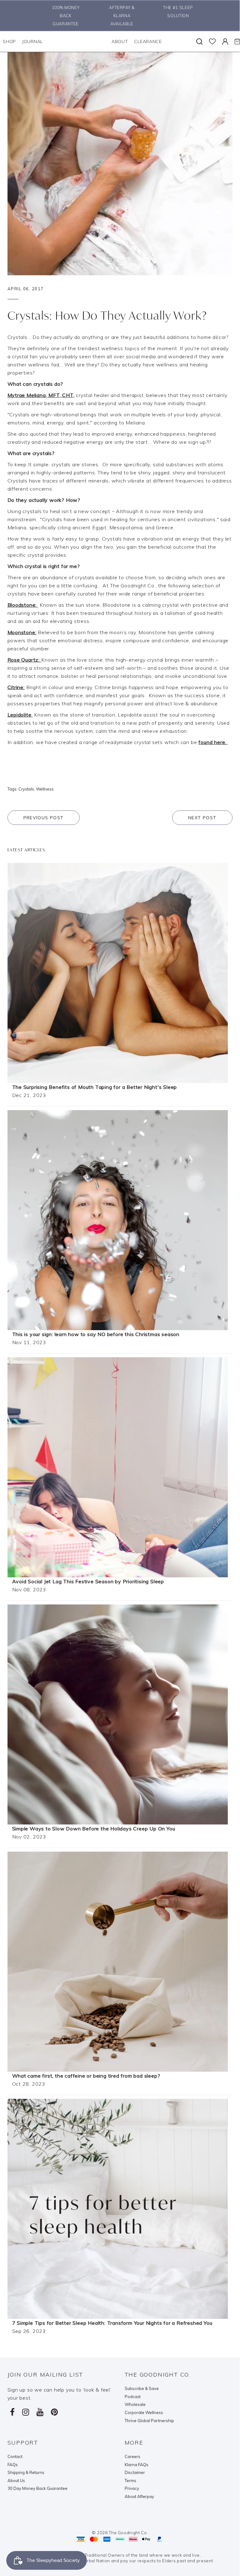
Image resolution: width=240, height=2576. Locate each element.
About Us (16, 2481)
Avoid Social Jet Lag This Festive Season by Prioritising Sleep (88, 1581)
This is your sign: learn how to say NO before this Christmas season (96, 1334)
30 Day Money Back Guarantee (37, 2488)
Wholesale (135, 2404)
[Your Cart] (237, 42)
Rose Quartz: (24, 660)
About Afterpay (139, 2496)
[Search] (199, 42)
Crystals (26, 789)
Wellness (45, 789)
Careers (132, 2456)
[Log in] (225, 42)
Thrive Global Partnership (149, 2421)
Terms (130, 2481)
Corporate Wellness (144, 2412)
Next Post (202, 818)
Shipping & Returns (26, 2472)
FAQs (13, 2465)
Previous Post (44, 818)
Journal (32, 42)
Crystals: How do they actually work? (107, 315)
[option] (64, 16)
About (120, 42)
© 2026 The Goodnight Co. (120, 2533)
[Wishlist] (212, 42)
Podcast (133, 2397)
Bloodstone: (22, 605)
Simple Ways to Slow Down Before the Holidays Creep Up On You (94, 1829)
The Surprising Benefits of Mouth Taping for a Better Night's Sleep (95, 1087)
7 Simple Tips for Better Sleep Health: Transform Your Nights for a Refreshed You (112, 2323)
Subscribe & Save (142, 2388)
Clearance (148, 42)
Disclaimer (135, 2472)
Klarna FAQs (137, 2465)
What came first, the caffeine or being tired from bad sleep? (86, 2076)
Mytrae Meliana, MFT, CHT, (41, 395)
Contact (15, 2456)
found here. (213, 742)
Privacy (132, 2488)
